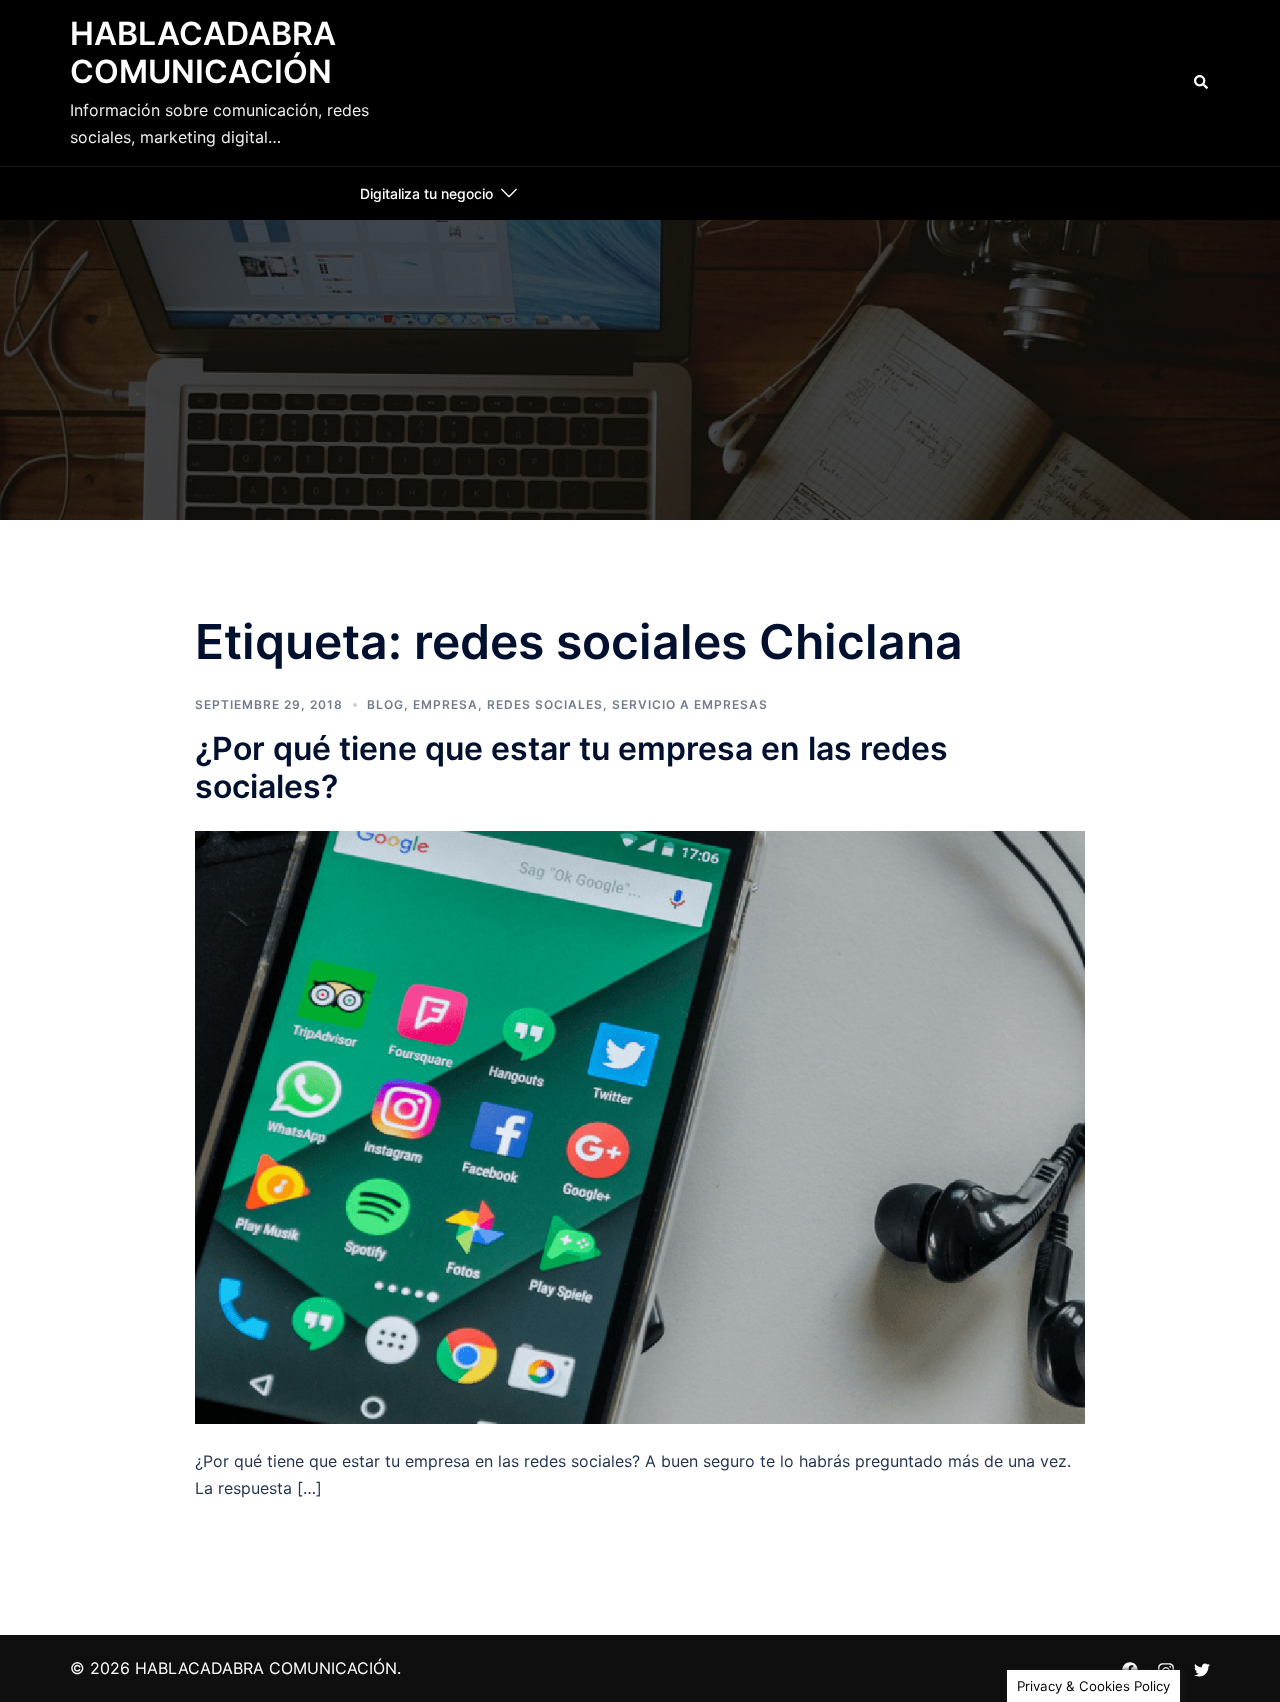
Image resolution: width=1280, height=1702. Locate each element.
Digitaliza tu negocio (426, 193)
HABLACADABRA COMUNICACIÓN (203, 52)
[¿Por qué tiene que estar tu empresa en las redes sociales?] (640, 1125)
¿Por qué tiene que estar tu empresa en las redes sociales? (571, 767)
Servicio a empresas (690, 704)
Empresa (445, 704)
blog (385, 704)
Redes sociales (545, 704)
